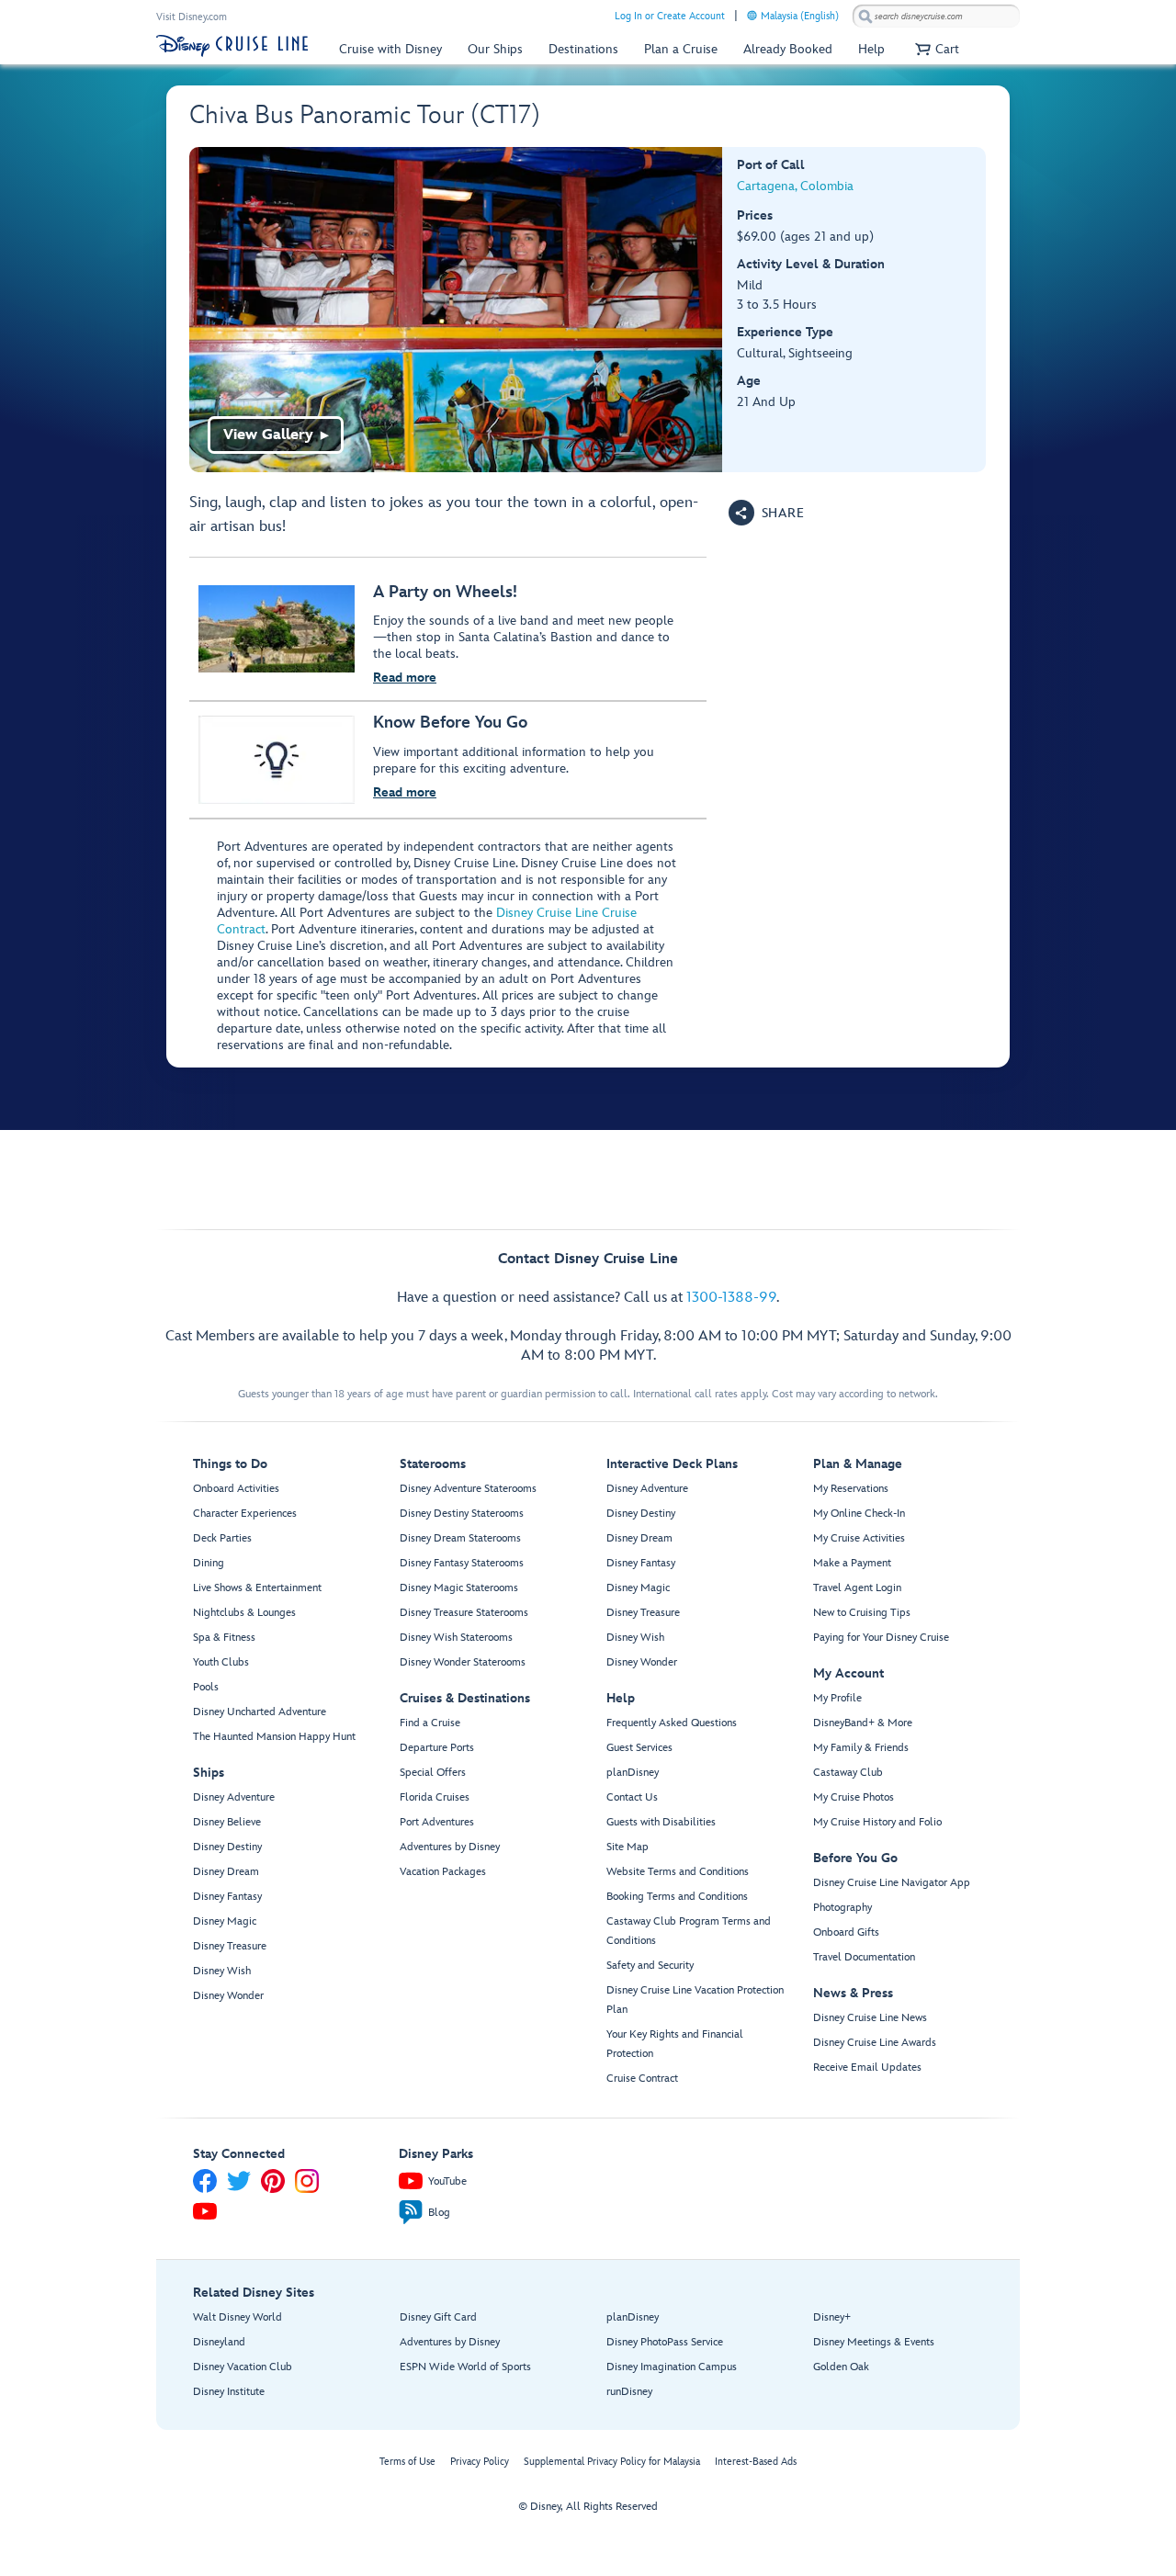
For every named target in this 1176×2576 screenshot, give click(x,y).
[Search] (865, 16)
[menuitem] (752, 15)
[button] (935, 49)
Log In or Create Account (670, 16)
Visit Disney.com (192, 17)
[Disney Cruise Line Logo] (232, 46)
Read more (405, 678)
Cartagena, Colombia (795, 186)
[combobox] (936, 17)
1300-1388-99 (731, 1298)
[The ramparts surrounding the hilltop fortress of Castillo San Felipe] (456, 310)
